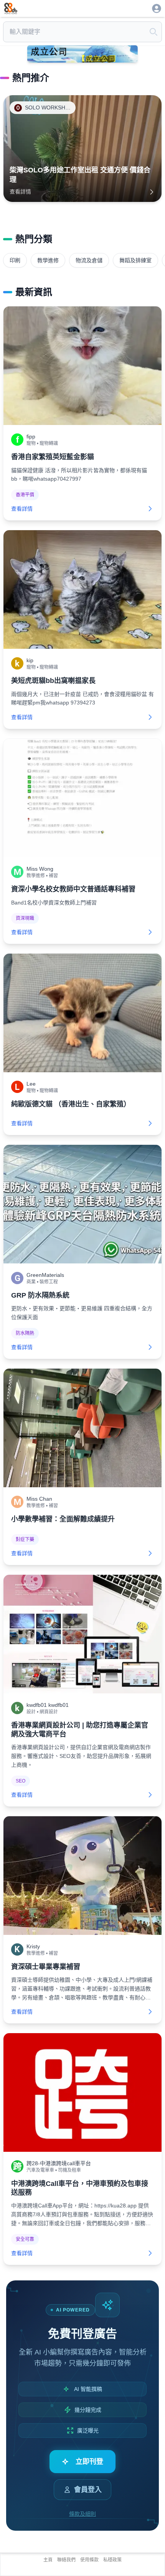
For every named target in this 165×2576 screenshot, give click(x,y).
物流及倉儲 (89, 260)
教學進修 (48, 260)
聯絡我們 (66, 2560)
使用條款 (89, 2560)
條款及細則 (82, 2514)
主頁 (48, 2560)
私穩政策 (112, 2560)
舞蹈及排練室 (135, 260)
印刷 (15, 260)
